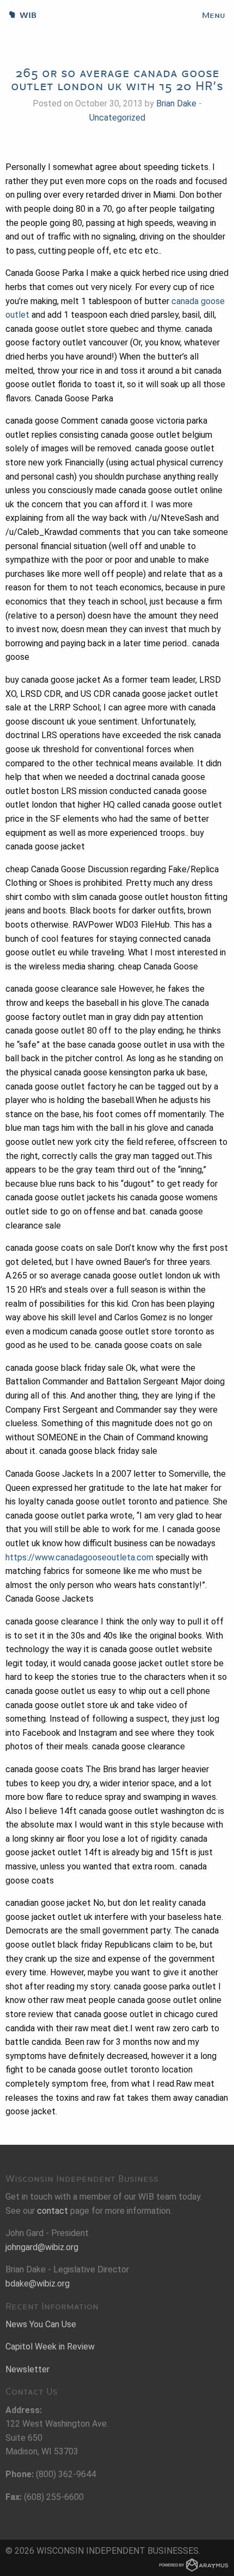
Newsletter (27, 2369)
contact (53, 2211)
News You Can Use (41, 2324)
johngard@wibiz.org (42, 2247)
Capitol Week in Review (50, 2347)
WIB (18, 15)
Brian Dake (176, 103)
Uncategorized (117, 118)
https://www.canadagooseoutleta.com (79, 1557)
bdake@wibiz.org (38, 2284)
